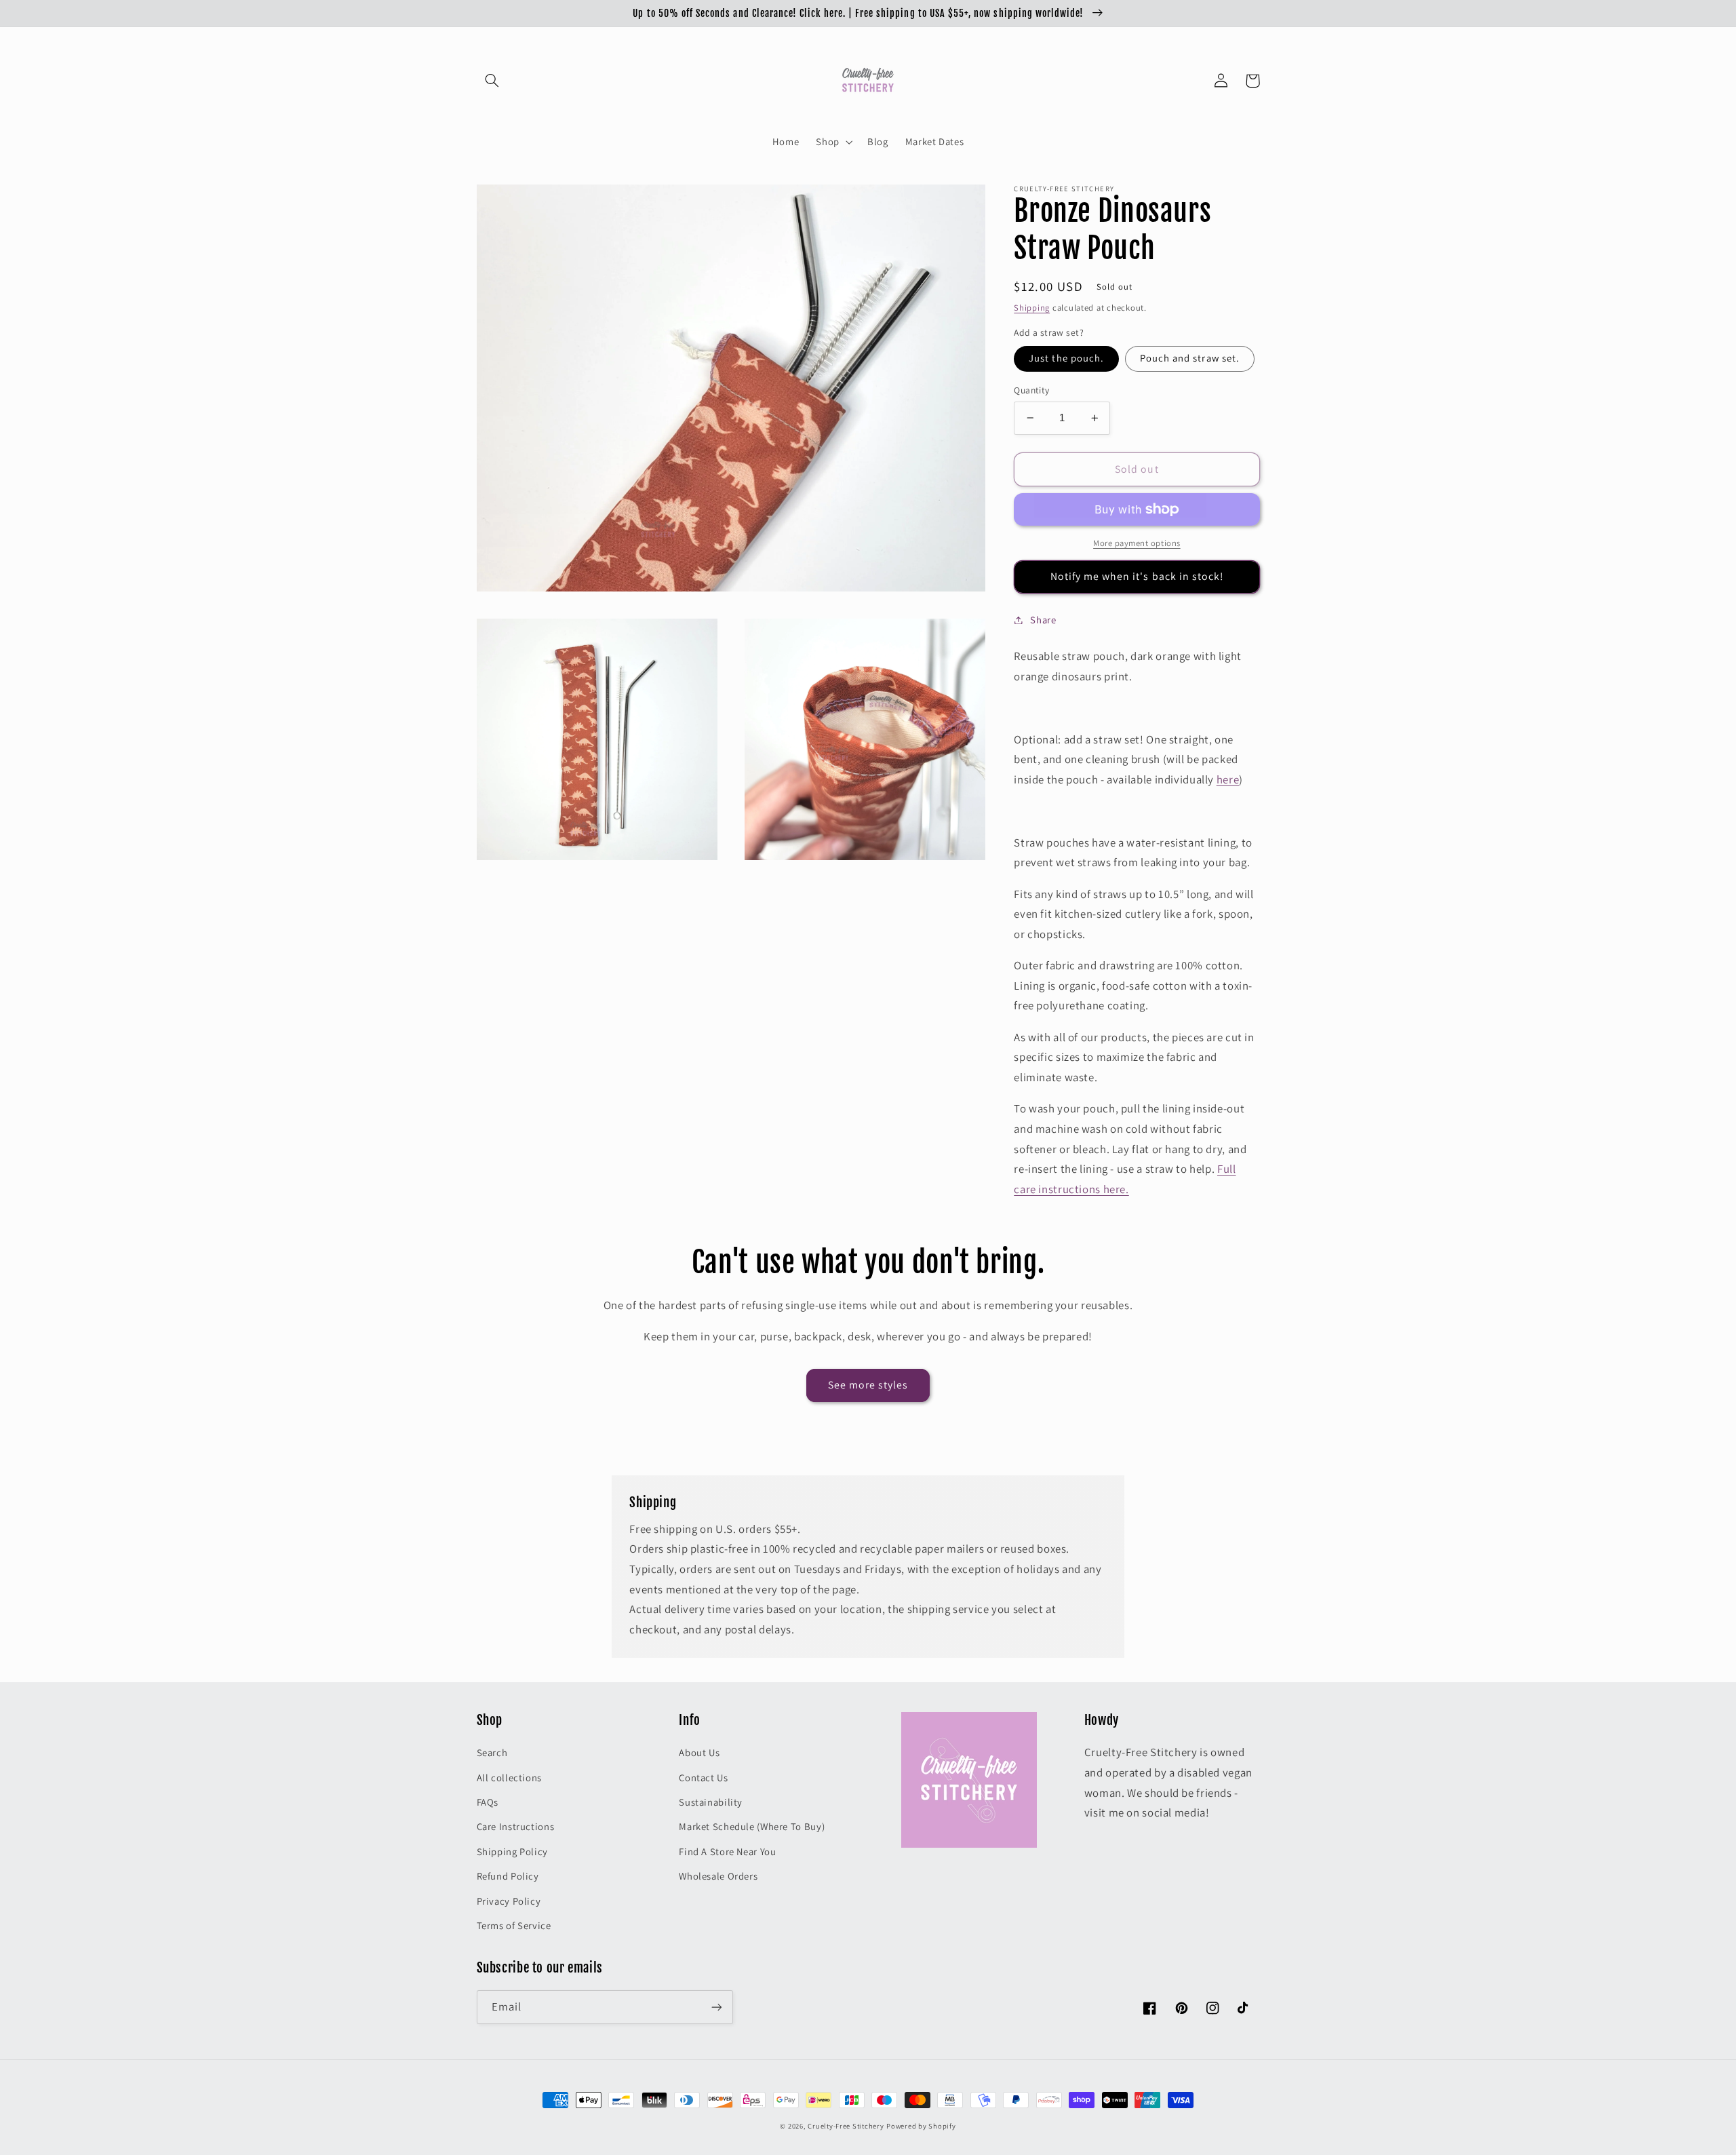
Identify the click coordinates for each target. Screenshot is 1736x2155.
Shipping (1032, 307)
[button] (492, 81)
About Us (699, 1752)
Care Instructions (516, 1826)
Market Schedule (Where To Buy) (752, 1826)
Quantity (1031, 390)
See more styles (868, 1385)
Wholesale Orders (718, 1876)
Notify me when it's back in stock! (1137, 576)
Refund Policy (508, 1876)
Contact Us (703, 1778)
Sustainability (711, 1802)
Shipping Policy (512, 1851)
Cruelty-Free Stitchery (846, 2126)
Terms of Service (514, 1925)
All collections (509, 1778)
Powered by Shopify (921, 2126)
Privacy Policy (509, 1901)
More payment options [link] (1137, 543)
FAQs (488, 1802)
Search (492, 1752)
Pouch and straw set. (1190, 358)
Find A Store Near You (727, 1851)
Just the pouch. (1066, 358)
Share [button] (1043, 620)
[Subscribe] (716, 2007)
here (1228, 779)
